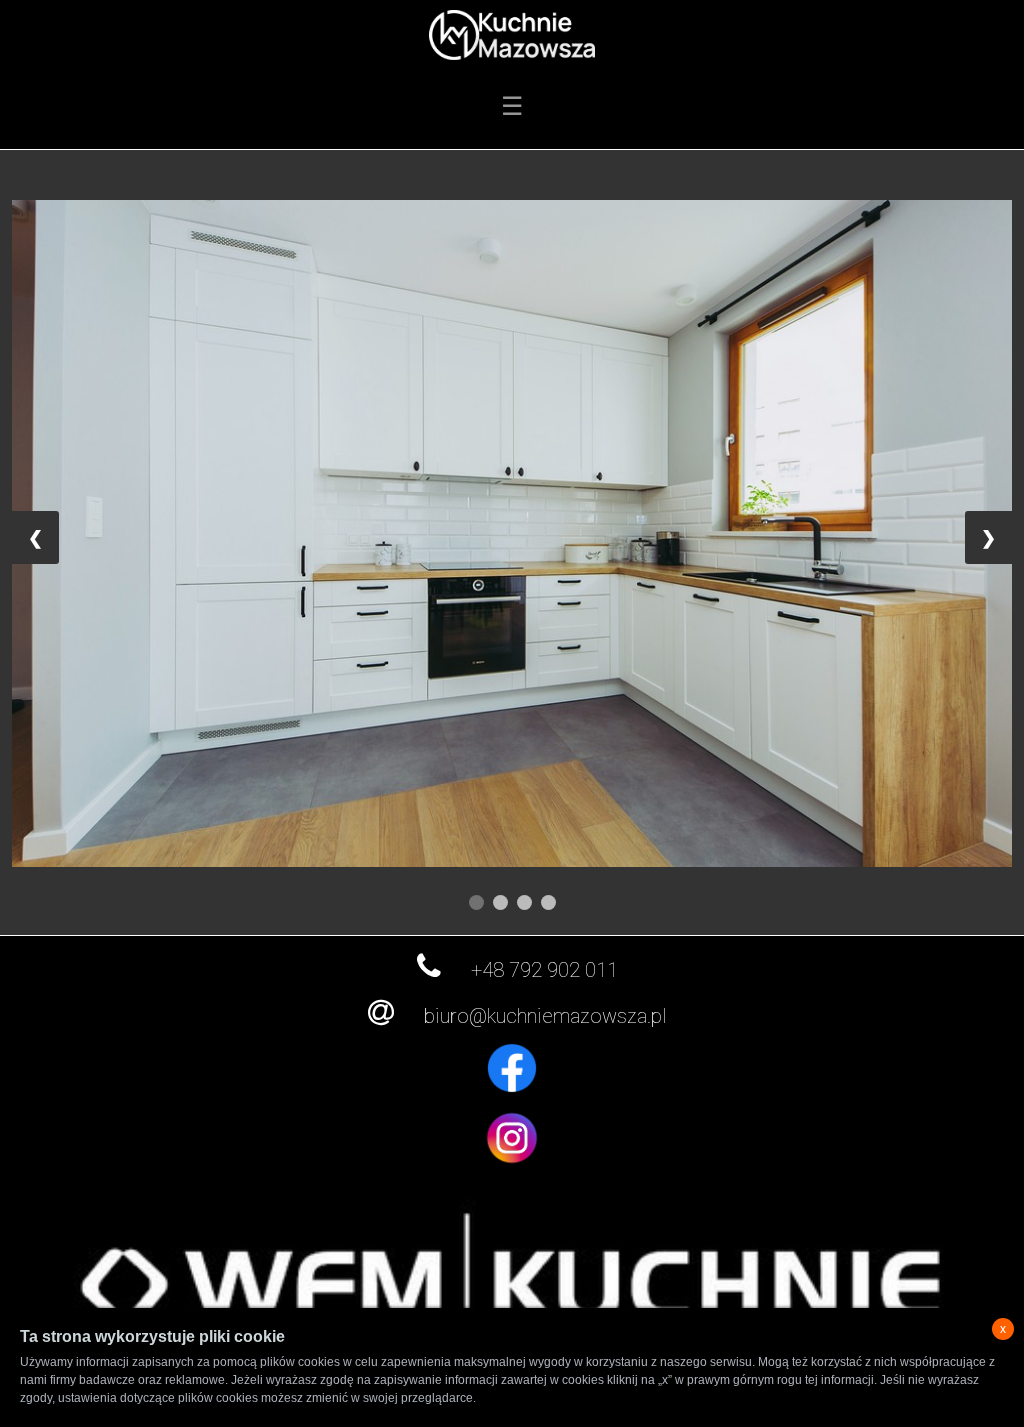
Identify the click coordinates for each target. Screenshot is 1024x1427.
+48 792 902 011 (544, 970)
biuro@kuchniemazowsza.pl (545, 1016)
